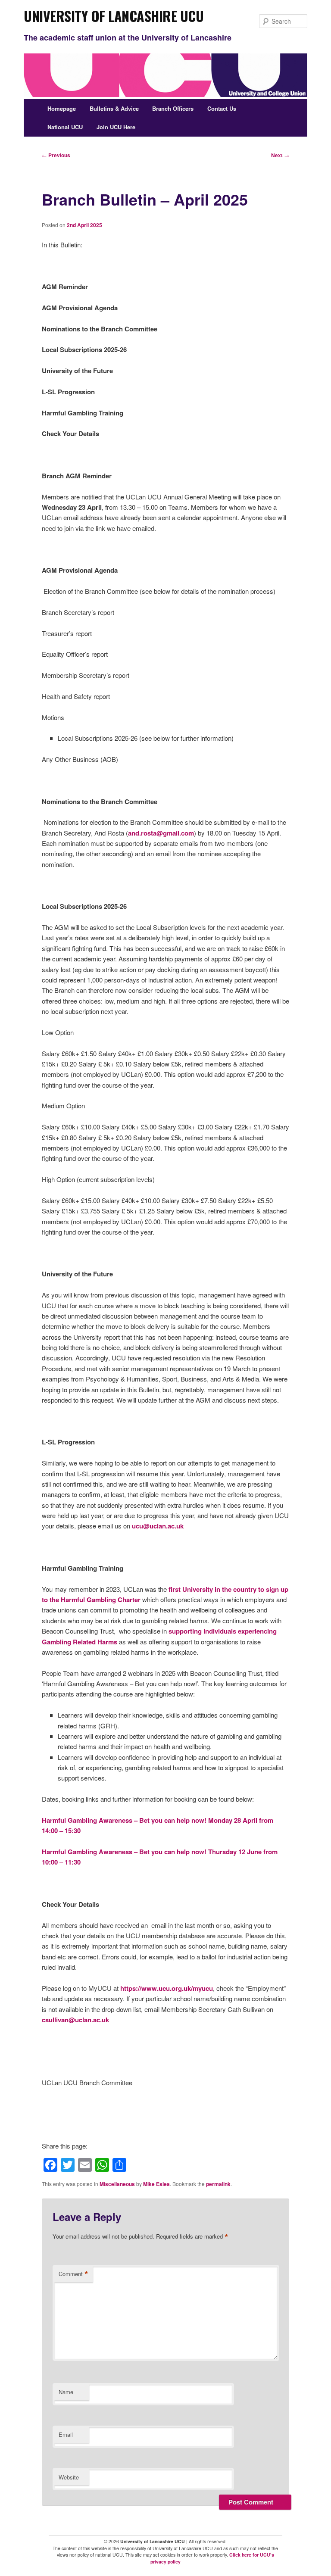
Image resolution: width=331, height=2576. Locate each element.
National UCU (65, 127)
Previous (56, 155)
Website (69, 2477)
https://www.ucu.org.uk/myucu (167, 1988)
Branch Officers (173, 108)
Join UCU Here (116, 127)
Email (66, 2434)
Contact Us (222, 108)
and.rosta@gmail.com (161, 833)
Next (280, 155)
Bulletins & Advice (114, 108)
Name (66, 2392)
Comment (73, 2274)
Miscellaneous (117, 2184)
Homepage (62, 108)
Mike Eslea (156, 2184)
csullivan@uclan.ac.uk (75, 2020)
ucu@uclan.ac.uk (158, 1526)
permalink (218, 2184)
